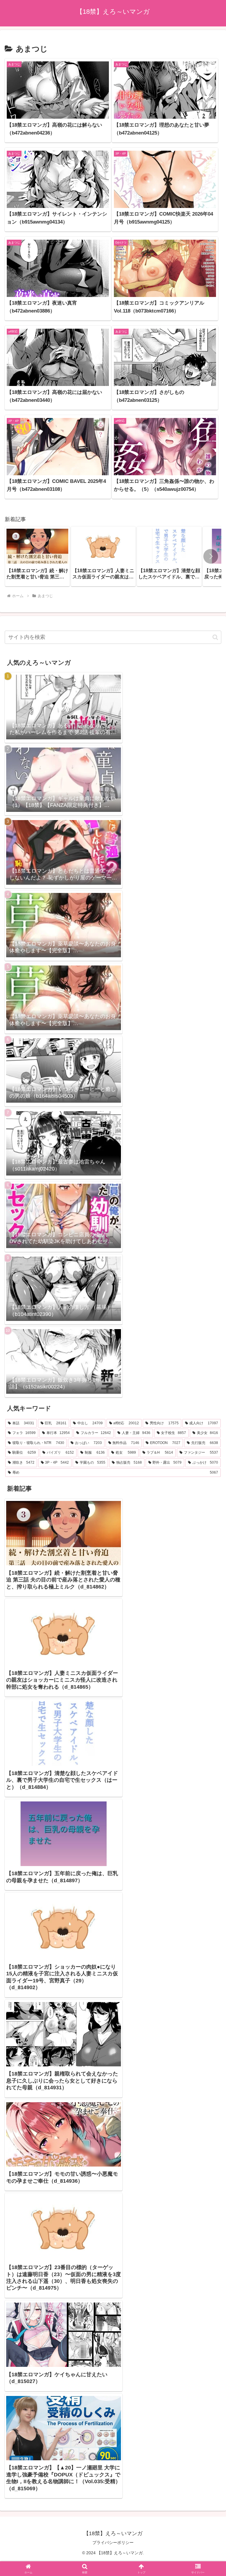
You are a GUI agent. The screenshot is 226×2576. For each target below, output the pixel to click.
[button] (211, 556)
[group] (37, 556)
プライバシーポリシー (113, 2543)
